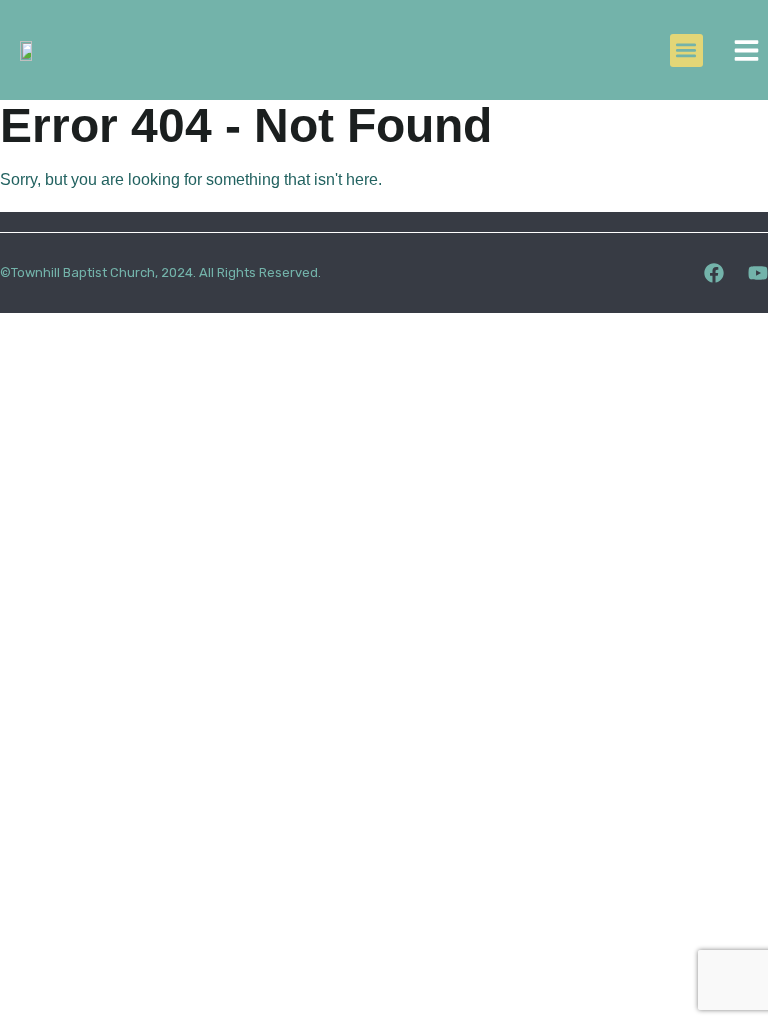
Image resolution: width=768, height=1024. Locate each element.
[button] (686, 50)
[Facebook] (714, 273)
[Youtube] (758, 273)
